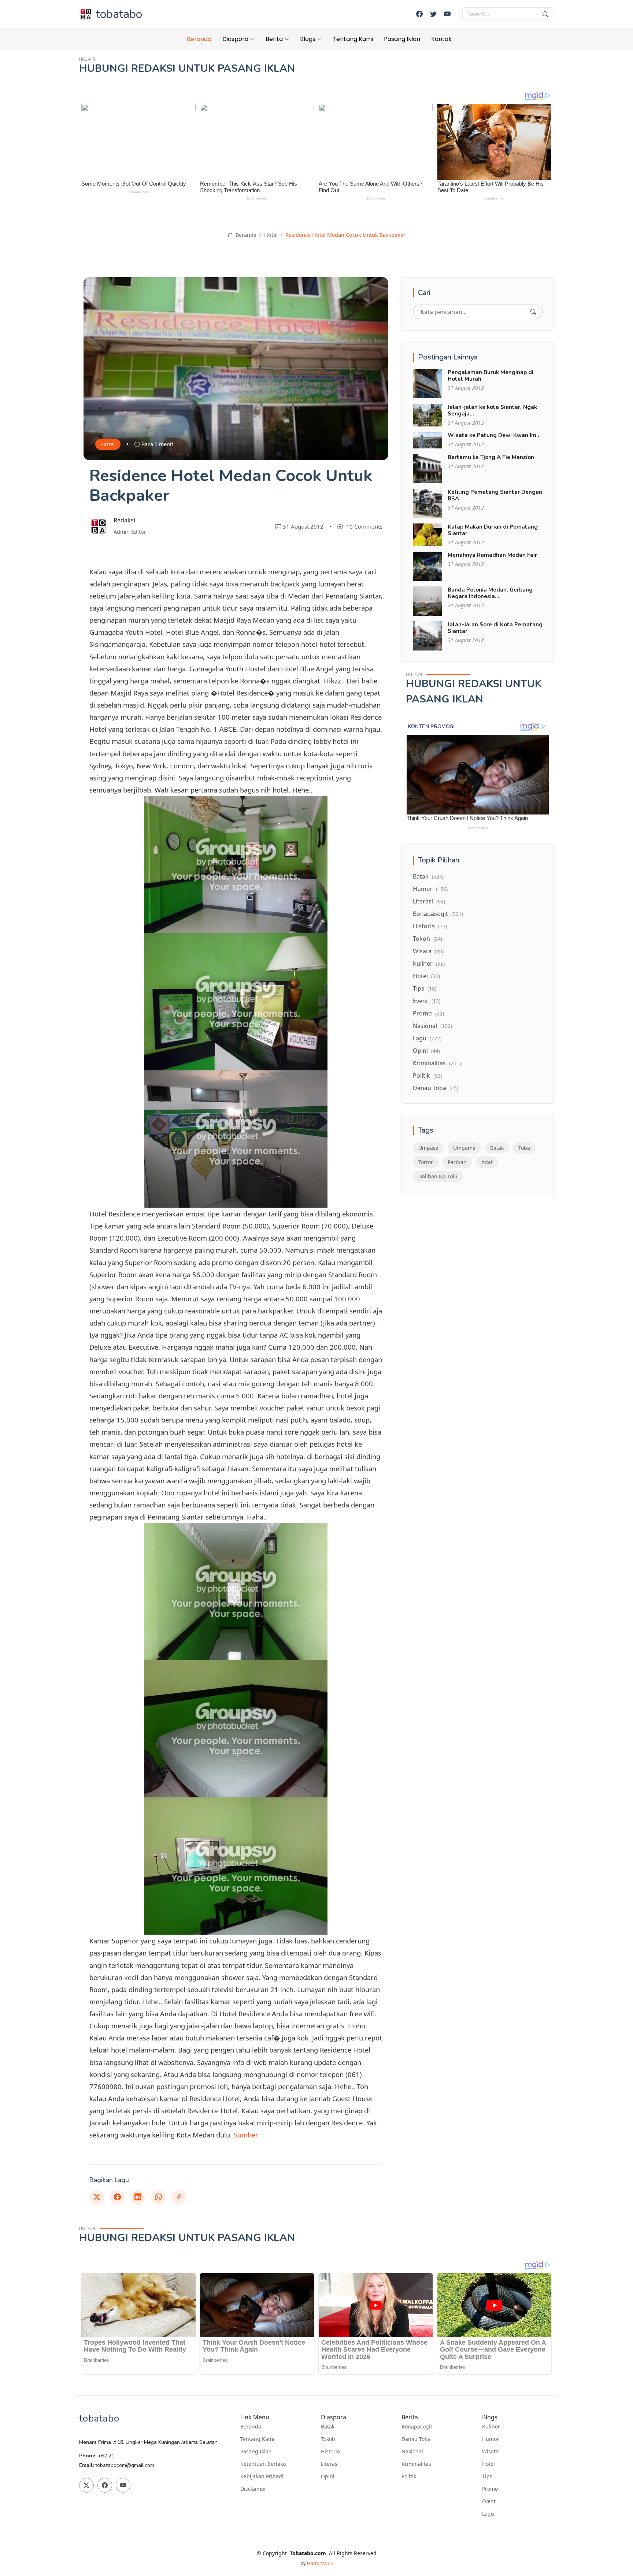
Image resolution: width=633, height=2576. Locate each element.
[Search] (533, 312)
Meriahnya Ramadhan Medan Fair (492, 555)
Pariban (457, 1162)
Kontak (441, 39)
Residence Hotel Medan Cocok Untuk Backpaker (345, 235)
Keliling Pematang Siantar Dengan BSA (495, 495)
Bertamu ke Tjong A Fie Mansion (491, 457)
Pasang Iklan (402, 39)
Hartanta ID (320, 2563)
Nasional (432, 1026)
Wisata (428, 951)
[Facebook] (419, 14)
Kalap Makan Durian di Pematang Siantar (493, 530)
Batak (428, 876)
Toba (524, 1148)
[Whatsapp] (158, 2197)
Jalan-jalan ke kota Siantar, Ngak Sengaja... (492, 410)
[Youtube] (447, 14)
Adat (487, 1162)
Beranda (199, 39)
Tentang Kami (353, 39)
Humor (430, 889)
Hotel (271, 235)
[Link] (179, 2197)
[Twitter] (433, 14)
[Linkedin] (138, 2197)
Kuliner (429, 963)
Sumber (246, 2135)
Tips (425, 988)
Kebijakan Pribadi (262, 2476)
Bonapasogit (438, 914)
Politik (427, 1075)
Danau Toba (436, 1088)
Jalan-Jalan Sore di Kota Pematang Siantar (495, 628)
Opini (426, 1051)
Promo (428, 1013)
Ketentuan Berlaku (263, 2464)
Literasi (429, 901)
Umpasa (428, 1148)
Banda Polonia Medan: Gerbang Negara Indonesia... (490, 593)
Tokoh (427, 939)
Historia (430, 926)
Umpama (464, 1148)
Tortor (426, 1162)
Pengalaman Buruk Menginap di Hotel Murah (491, 376)
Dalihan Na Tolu (438, 1176)
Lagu (427, 1038)
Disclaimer (253, 2489)
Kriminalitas (437, 1063)
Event (427, 1001)
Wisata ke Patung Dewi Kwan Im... (494, 435)
